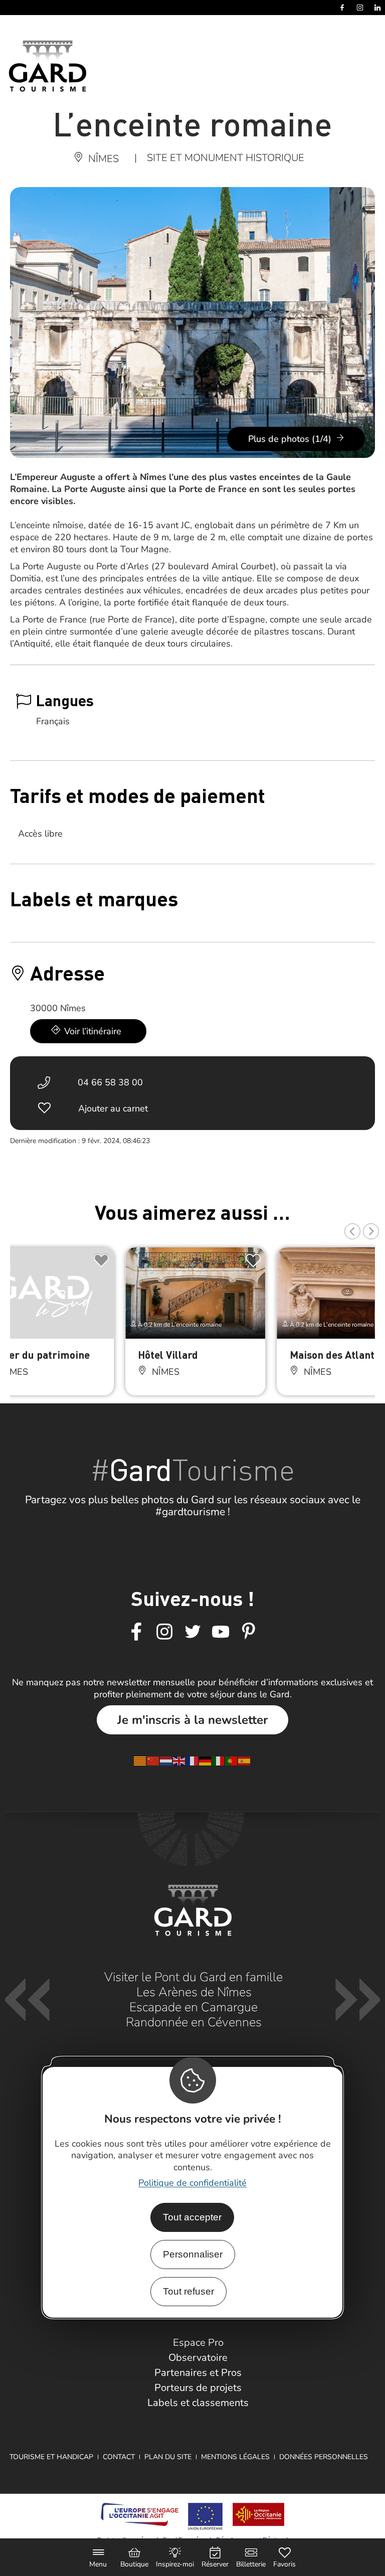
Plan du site (168, 2457)
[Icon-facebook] (136, 1632)
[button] (352, 1231)
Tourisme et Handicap (51, 2457)
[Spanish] (245, 1760)
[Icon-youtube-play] (221, 1632)
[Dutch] (166, 1760)
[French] (192, 1760)
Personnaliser (193, 2254)
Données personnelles (324, 2457)
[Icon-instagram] (164, 1632)
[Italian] (219, 1760)
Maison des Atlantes (337, 1354)
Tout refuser (188, 2291)
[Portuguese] (232, 1760)
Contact (119, 2457)
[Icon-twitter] (192, 1632)
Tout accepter (192, 2217)
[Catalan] (140, 1760)
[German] (206, 1760)
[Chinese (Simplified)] (153, 1760)
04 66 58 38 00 (110, 1082)
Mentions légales (235, 2457)
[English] (179, 1760)
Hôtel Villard (168, 1354)
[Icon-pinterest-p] (249, 1632)
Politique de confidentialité (192, 2183)
